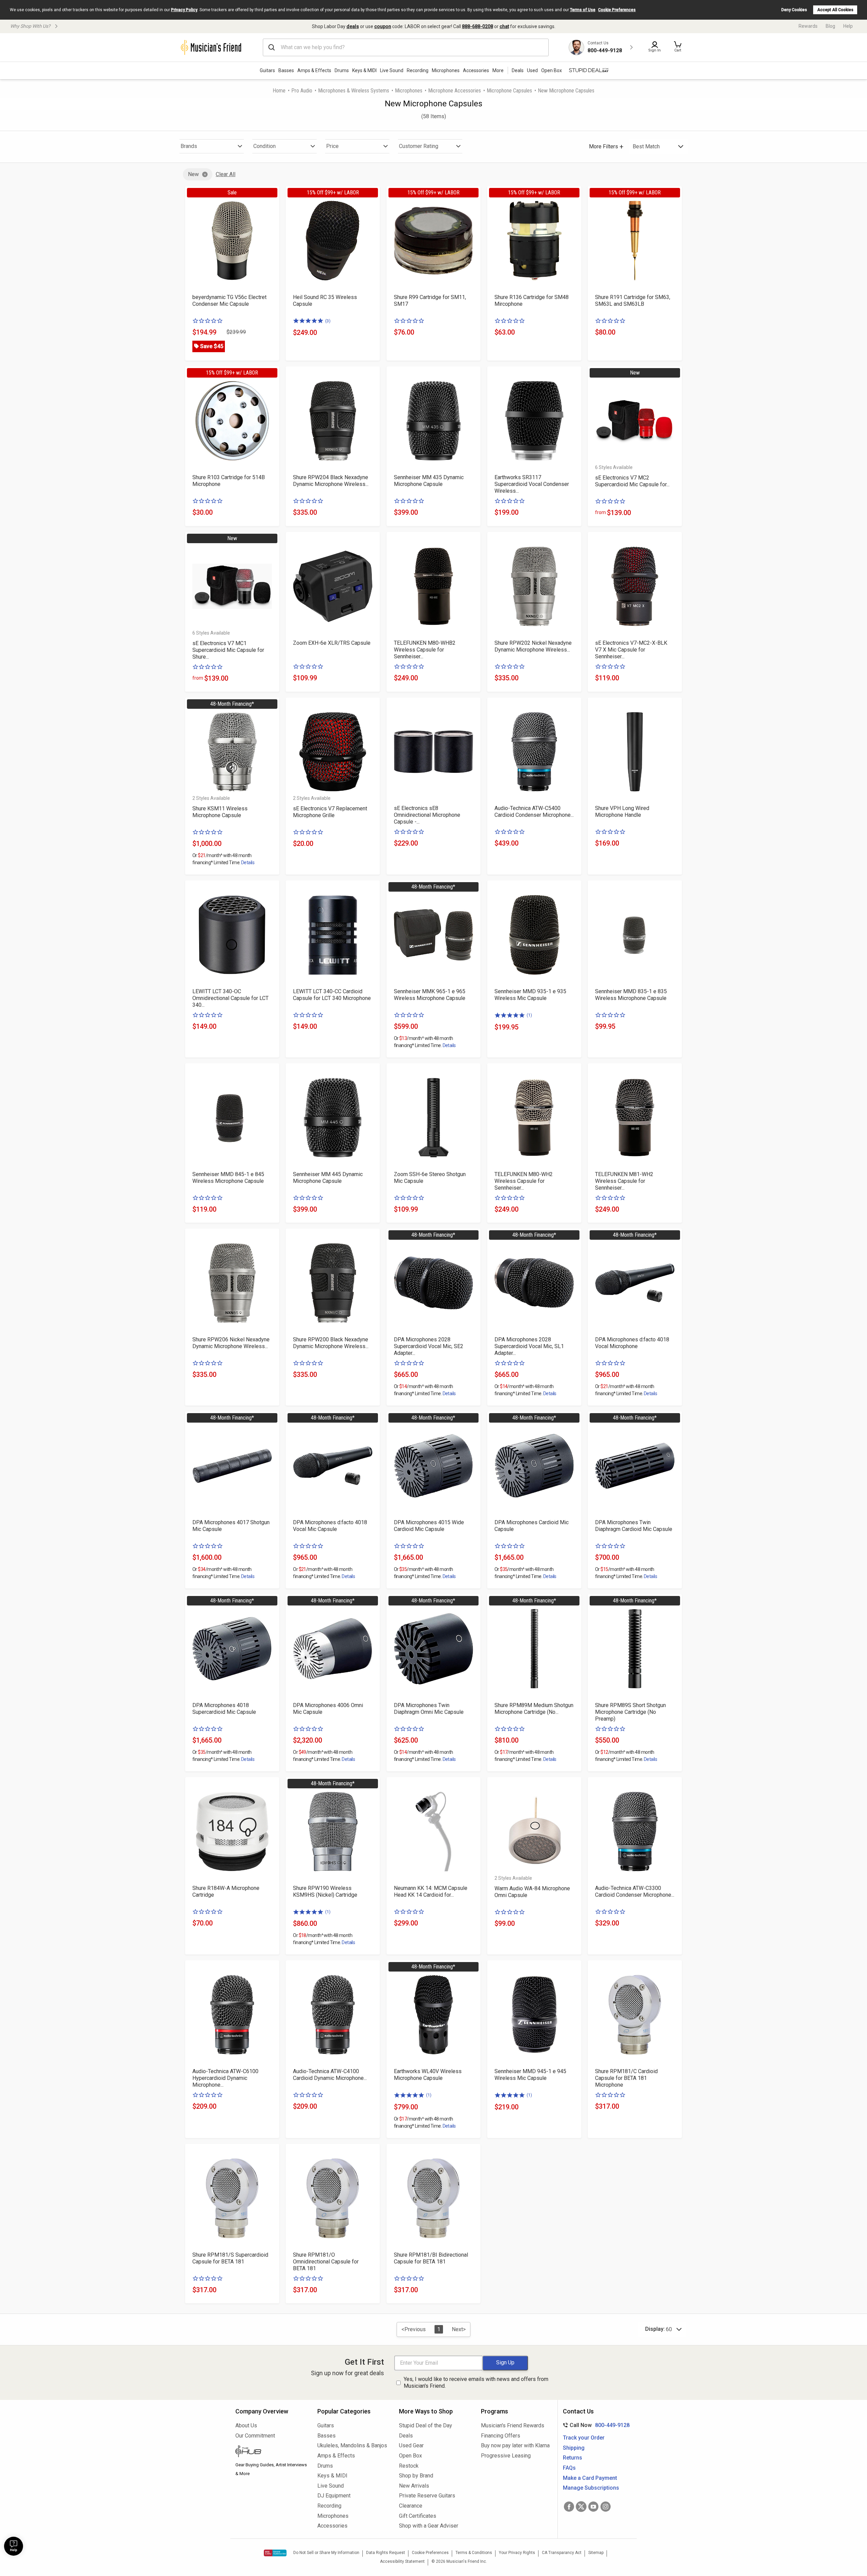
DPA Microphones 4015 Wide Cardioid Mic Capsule (429, 1526)
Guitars (267, 70)
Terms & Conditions (474, 2553)
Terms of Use (583, 10)
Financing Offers (501, 2436)
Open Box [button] (552, 70)
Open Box (410, 2456)
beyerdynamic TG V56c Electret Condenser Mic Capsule (229, 301)
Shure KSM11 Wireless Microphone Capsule (220, 812)
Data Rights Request (386, 2553)
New (193, 174)
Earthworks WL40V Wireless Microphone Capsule (428, 2075)
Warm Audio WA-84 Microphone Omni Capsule (532, 1892)
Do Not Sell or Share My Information (326, 2553)
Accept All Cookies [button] (835, 10)
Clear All (226, 174)
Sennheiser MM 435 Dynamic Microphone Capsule (429, 481)
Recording (418, 70)
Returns (573, 2458)
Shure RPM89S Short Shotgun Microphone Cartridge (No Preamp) (630, 1712)
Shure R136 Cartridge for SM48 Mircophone (532, 301)
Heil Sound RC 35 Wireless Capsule (325, 301)
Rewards (808, 26)
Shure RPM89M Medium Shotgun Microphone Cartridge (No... (534, 1709)
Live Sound (392, 70)
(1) (529, 1015)
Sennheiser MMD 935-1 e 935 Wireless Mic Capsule (530, 995)
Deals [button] (518, 70)
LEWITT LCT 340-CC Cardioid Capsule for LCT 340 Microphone (332, 995)
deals (353, 26)
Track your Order (584, 2438)
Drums (342, 70)
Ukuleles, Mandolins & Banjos (352, 2445)
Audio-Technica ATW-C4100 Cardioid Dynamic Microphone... (330, 2075)
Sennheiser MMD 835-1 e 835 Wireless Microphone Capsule (631, 995)
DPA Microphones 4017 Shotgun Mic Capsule (231, 1526)
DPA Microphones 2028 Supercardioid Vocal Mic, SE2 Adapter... (429, 1346)
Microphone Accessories (454, 91)
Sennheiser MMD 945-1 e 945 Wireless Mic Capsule (530, 2075)
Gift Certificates (418, 2516)
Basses (286, 70)
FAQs (569, 2468)
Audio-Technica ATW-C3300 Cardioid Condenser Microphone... (635, 1891)
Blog (830, 26)
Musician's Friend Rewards (513, 2425)
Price (332, 146)
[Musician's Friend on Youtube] (593, 2507)
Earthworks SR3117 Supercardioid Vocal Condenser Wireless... (532, 484)
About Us (246, 2425)
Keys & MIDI (364, 70)
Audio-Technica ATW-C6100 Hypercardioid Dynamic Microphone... (225, 2078)
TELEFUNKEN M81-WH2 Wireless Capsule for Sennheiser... (624, 1181)
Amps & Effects (314, 70)
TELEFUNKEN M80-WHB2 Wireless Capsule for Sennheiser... (425, 650)
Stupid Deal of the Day (426, 2425)
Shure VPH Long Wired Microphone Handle (622, 812)
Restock (409, 2466)
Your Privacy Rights (517, 2553)
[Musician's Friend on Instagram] (606, 2507)
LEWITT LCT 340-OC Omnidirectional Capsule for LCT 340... (230, 998)
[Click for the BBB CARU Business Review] (275, 2553)
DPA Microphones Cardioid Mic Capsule (532, 1526)
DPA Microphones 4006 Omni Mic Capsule (328, 1709)
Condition (265, 146)
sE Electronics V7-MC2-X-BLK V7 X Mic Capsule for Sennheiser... (631, 650)
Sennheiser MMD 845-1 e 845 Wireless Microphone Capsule (228, 1178)
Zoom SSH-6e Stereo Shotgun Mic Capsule (430, 1178)
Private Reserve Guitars (427, 2496)
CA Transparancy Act (562, 2553)
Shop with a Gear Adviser (429, 2526)
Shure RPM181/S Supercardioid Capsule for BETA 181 (230, 2258)
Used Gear (411, 2445)
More (498, 70)
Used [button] (532, 70)
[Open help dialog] (14, 2546)
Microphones (446, 70)
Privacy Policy (184, 10)
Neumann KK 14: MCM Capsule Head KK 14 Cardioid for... (431, 1891)
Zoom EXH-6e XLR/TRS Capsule (332, 643)
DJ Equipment (334, 2496)
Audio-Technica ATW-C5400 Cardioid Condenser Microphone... (534, 812)
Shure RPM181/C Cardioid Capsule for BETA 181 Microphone (626, 2078)
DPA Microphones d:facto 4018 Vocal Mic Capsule (330, 1526)
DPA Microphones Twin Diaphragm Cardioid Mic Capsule (634, 1526)
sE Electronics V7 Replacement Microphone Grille (330, 812)
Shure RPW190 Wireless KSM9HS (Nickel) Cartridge (325, 1891)
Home (279, 91)
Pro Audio (302, 91)
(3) (328, 321)
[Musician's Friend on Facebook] (569, 2507)
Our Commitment (255, 2436)
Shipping (574, 2448)
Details (248, 863)
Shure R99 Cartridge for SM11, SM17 (430, 301)
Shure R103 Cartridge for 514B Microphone (229, 481)
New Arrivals (414, 2486)
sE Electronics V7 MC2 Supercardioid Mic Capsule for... (632, 481)
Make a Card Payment (590, 2478)
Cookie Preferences (617, 10)
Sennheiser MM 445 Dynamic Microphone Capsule (328, 1178)
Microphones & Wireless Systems (354, 91)
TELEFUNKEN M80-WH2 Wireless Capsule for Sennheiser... (524, 1181)
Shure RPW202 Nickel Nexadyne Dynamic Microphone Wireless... (533, 646)
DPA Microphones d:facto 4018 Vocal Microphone (632, 1343)
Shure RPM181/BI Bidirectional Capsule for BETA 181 (431, 2258)
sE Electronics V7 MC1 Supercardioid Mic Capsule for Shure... (228, 650)
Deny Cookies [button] (794, 10)
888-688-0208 (478, 26)
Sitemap (596, 2553)
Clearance (411, 2506)
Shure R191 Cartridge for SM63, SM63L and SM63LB (633, 301)
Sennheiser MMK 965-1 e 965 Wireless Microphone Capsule (430, 995)
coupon (383, 26)
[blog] (271, 2452)
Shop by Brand (416, 2476)
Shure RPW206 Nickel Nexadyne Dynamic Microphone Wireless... (231, 1343)
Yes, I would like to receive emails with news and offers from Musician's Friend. (476, 2383)
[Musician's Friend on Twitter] (581, 2507)
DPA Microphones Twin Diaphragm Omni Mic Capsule (429, 1709)
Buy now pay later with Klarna (515, 2445)
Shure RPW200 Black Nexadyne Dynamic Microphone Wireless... (331, 1343)
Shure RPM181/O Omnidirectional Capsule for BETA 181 (326, 2262)
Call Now (595, 2425)
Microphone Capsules (509, 91)
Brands (189, 146)
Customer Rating (419, 146)
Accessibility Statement (402, 2561)
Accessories (476, 70)
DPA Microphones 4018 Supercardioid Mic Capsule (224, 1709)
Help (848, 26)
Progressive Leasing (506, 2456)
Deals (406, 2436)
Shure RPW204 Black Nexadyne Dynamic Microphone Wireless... (331, 481)
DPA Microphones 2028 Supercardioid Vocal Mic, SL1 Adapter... (529, 1346)
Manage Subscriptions (591, 2488)
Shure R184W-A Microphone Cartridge (226, 1891)
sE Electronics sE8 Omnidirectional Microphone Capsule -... (427, 815)
